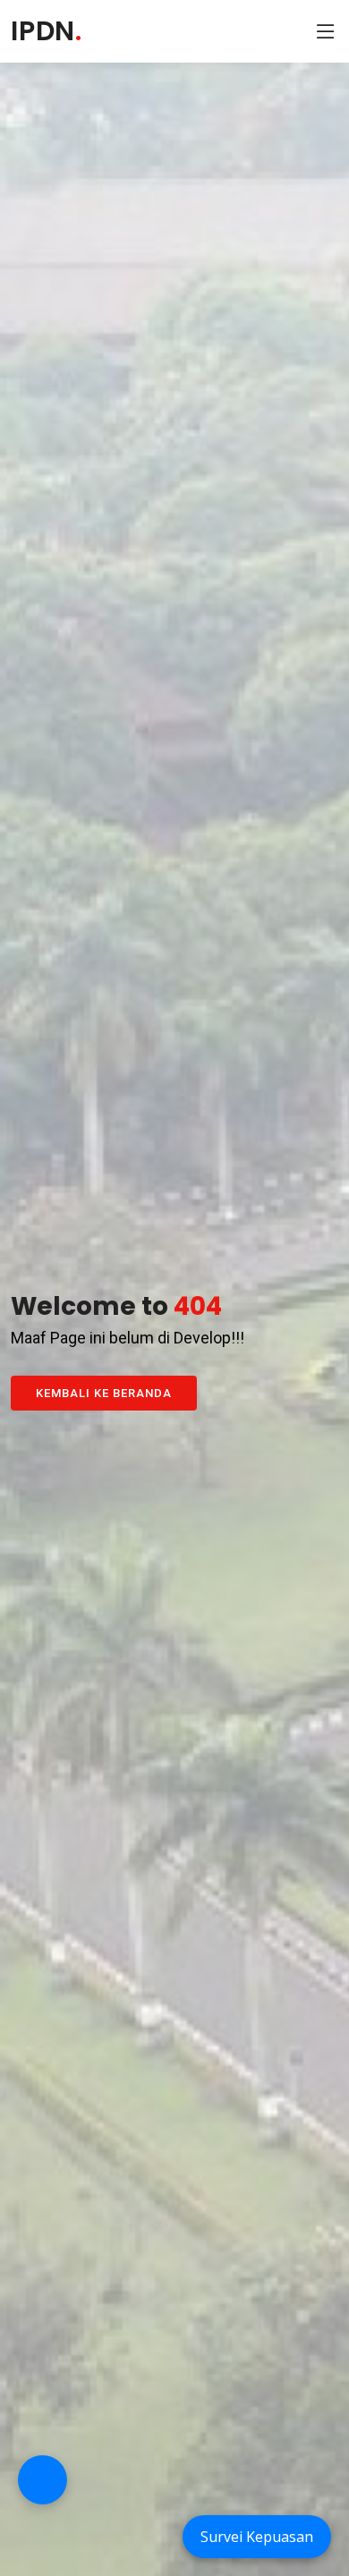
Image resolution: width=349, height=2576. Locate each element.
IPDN (47, 31)
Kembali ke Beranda (104, 1393)
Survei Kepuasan (257, 2537)
